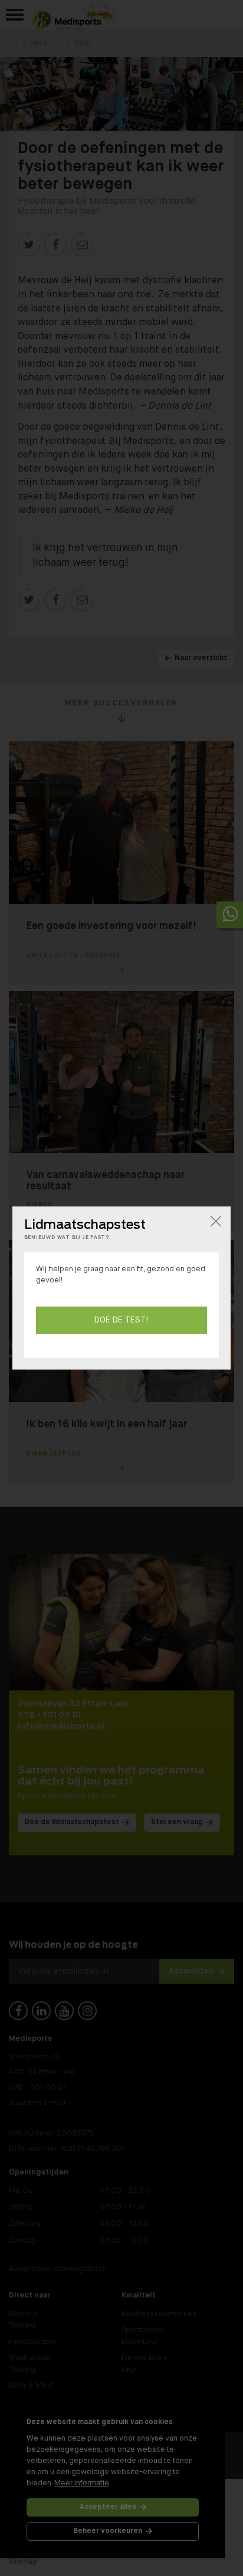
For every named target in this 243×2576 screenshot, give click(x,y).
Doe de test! (121, 1320)
